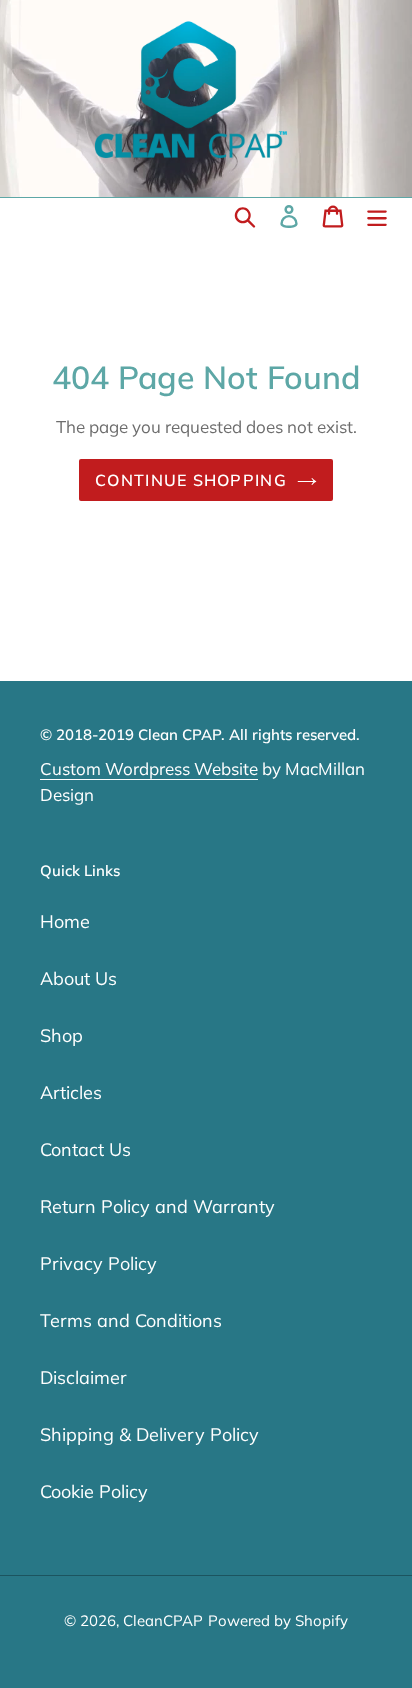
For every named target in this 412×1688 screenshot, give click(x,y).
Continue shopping (191, 480)
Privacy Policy (98, 1263)
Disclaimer (83, 1377)
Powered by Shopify (278, 1620)
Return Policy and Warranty (157, 1206)
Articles (71, 1092)
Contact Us (85, 1149)
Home (65, 921)
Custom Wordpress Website (149, 768)
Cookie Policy (94, 1491)
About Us (78, 978)
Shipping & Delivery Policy (149, 1434)
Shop (61, 1035)
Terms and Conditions (131, 1320)
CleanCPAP (163, 1620)
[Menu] (377, 216)
